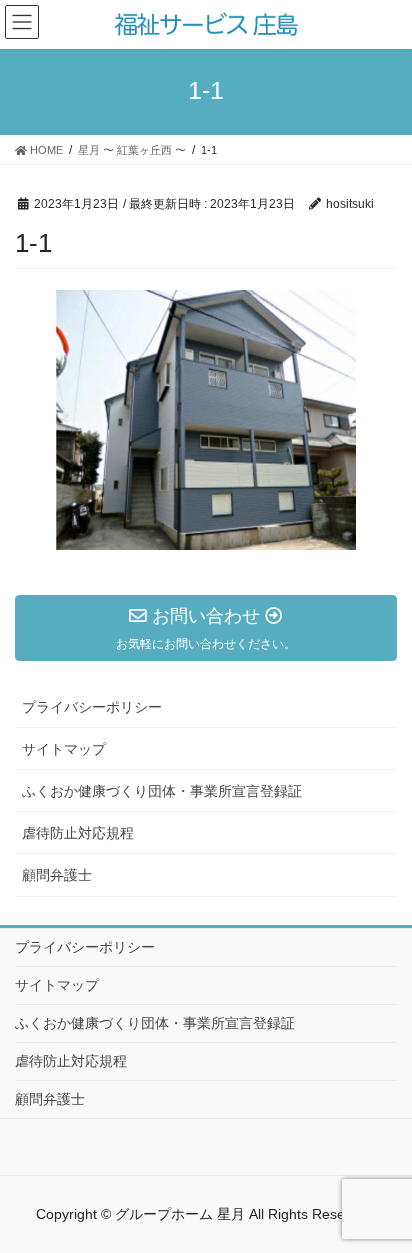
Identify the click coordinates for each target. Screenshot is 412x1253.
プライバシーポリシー (92, 707)
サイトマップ (64, 749)
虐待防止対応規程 (78, 833)
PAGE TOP (403, 1188)
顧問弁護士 (57, 875)
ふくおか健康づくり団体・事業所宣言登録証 (162, 791)
